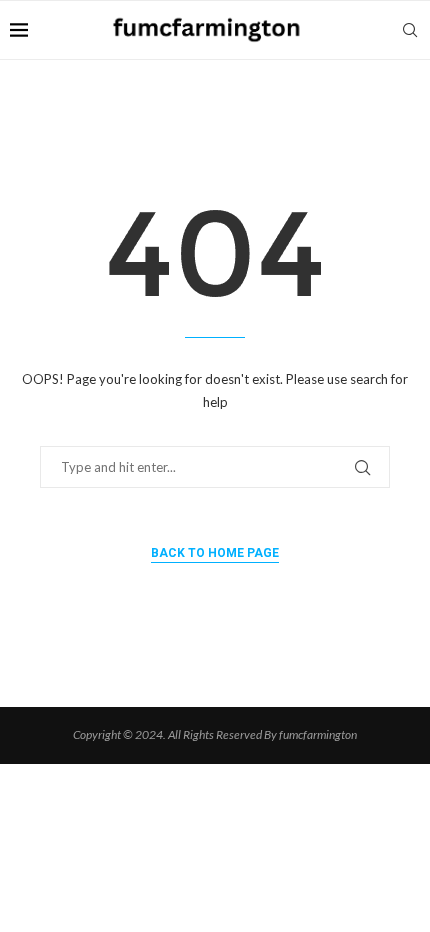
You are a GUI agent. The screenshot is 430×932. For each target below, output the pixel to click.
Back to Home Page (215, 553)
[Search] (410, 30)
